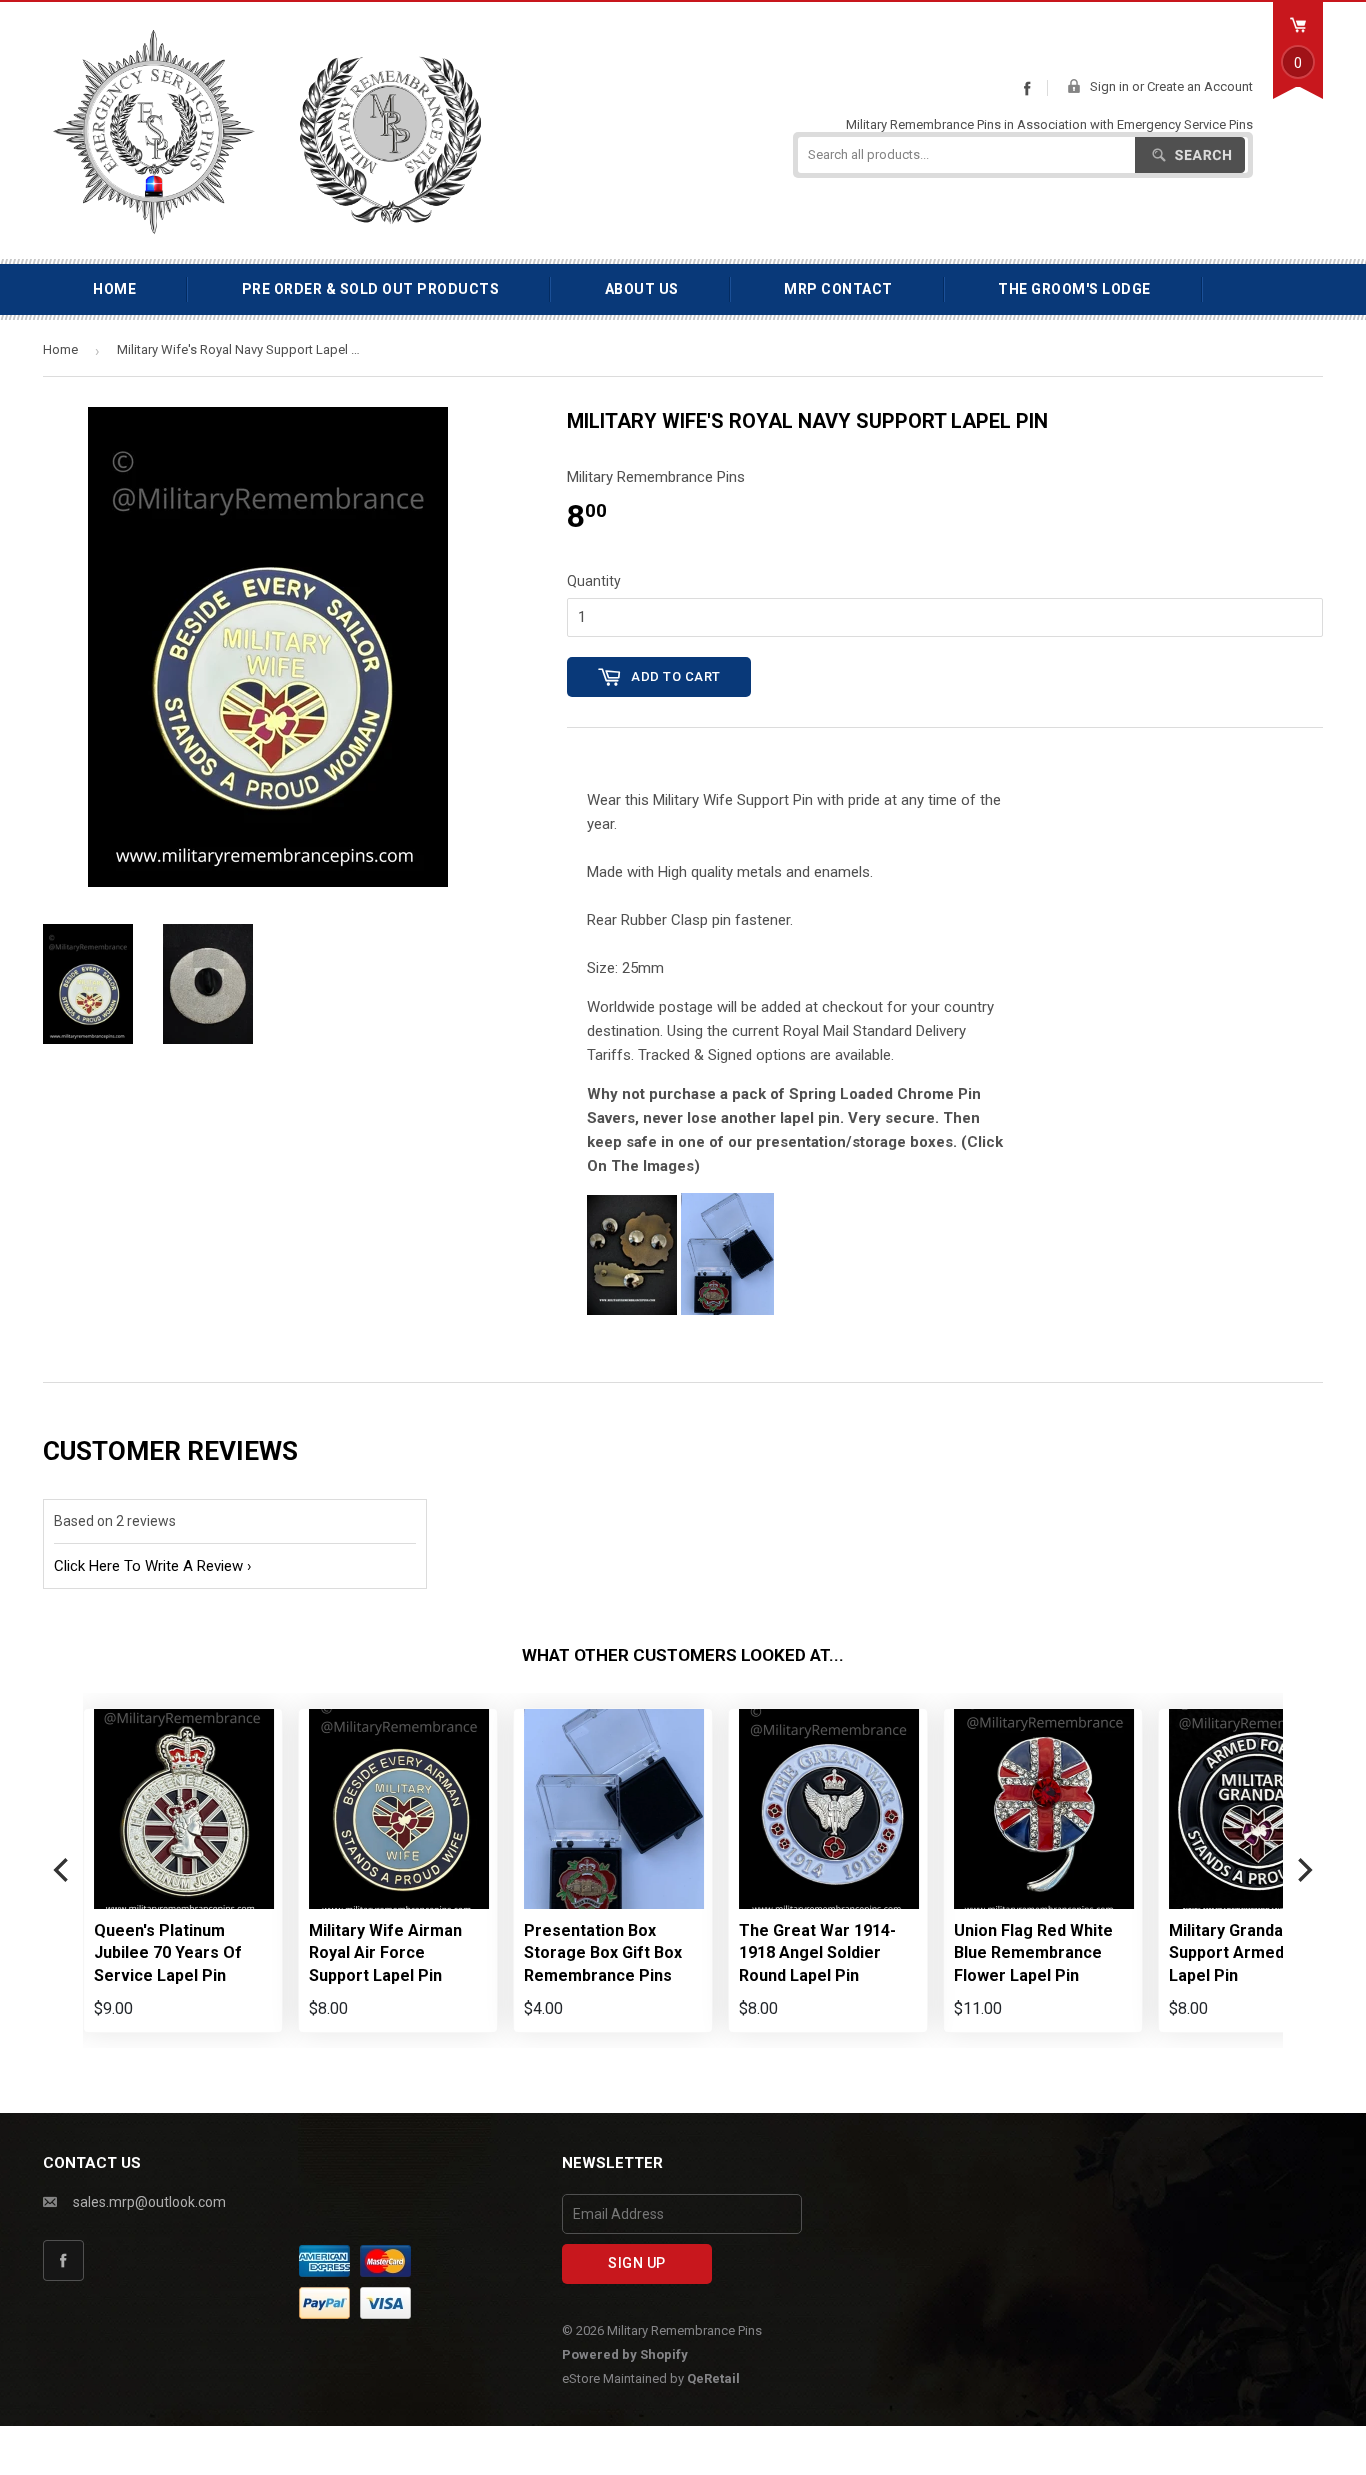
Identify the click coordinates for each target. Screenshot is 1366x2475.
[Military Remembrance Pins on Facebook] (1027, 88)
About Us (642, 289)
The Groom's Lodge (1074, 289)
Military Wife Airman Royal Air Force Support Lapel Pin (385, 1953)
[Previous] (63, 1870)
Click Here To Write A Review (148, 1566)
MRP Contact (838, 289)
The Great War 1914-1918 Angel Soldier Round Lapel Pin (817, 1953)
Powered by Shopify (625, 2354)
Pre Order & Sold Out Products (371, 289)
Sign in (1109, 86)
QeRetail (713, 2378)
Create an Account (1200, 86)
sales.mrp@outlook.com (149, 2202)
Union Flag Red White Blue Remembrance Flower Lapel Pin (1033, 1953)
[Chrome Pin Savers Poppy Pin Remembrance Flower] (632, 1310)
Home (114, 289)
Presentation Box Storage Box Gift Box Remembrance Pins (603, 1953)
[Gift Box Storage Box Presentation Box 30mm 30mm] (727, 1310)
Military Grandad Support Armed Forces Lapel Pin (1255, 1953)
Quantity (594, 581)
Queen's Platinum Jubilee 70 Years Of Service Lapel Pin (168, 1953)
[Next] (1303, 1870)
